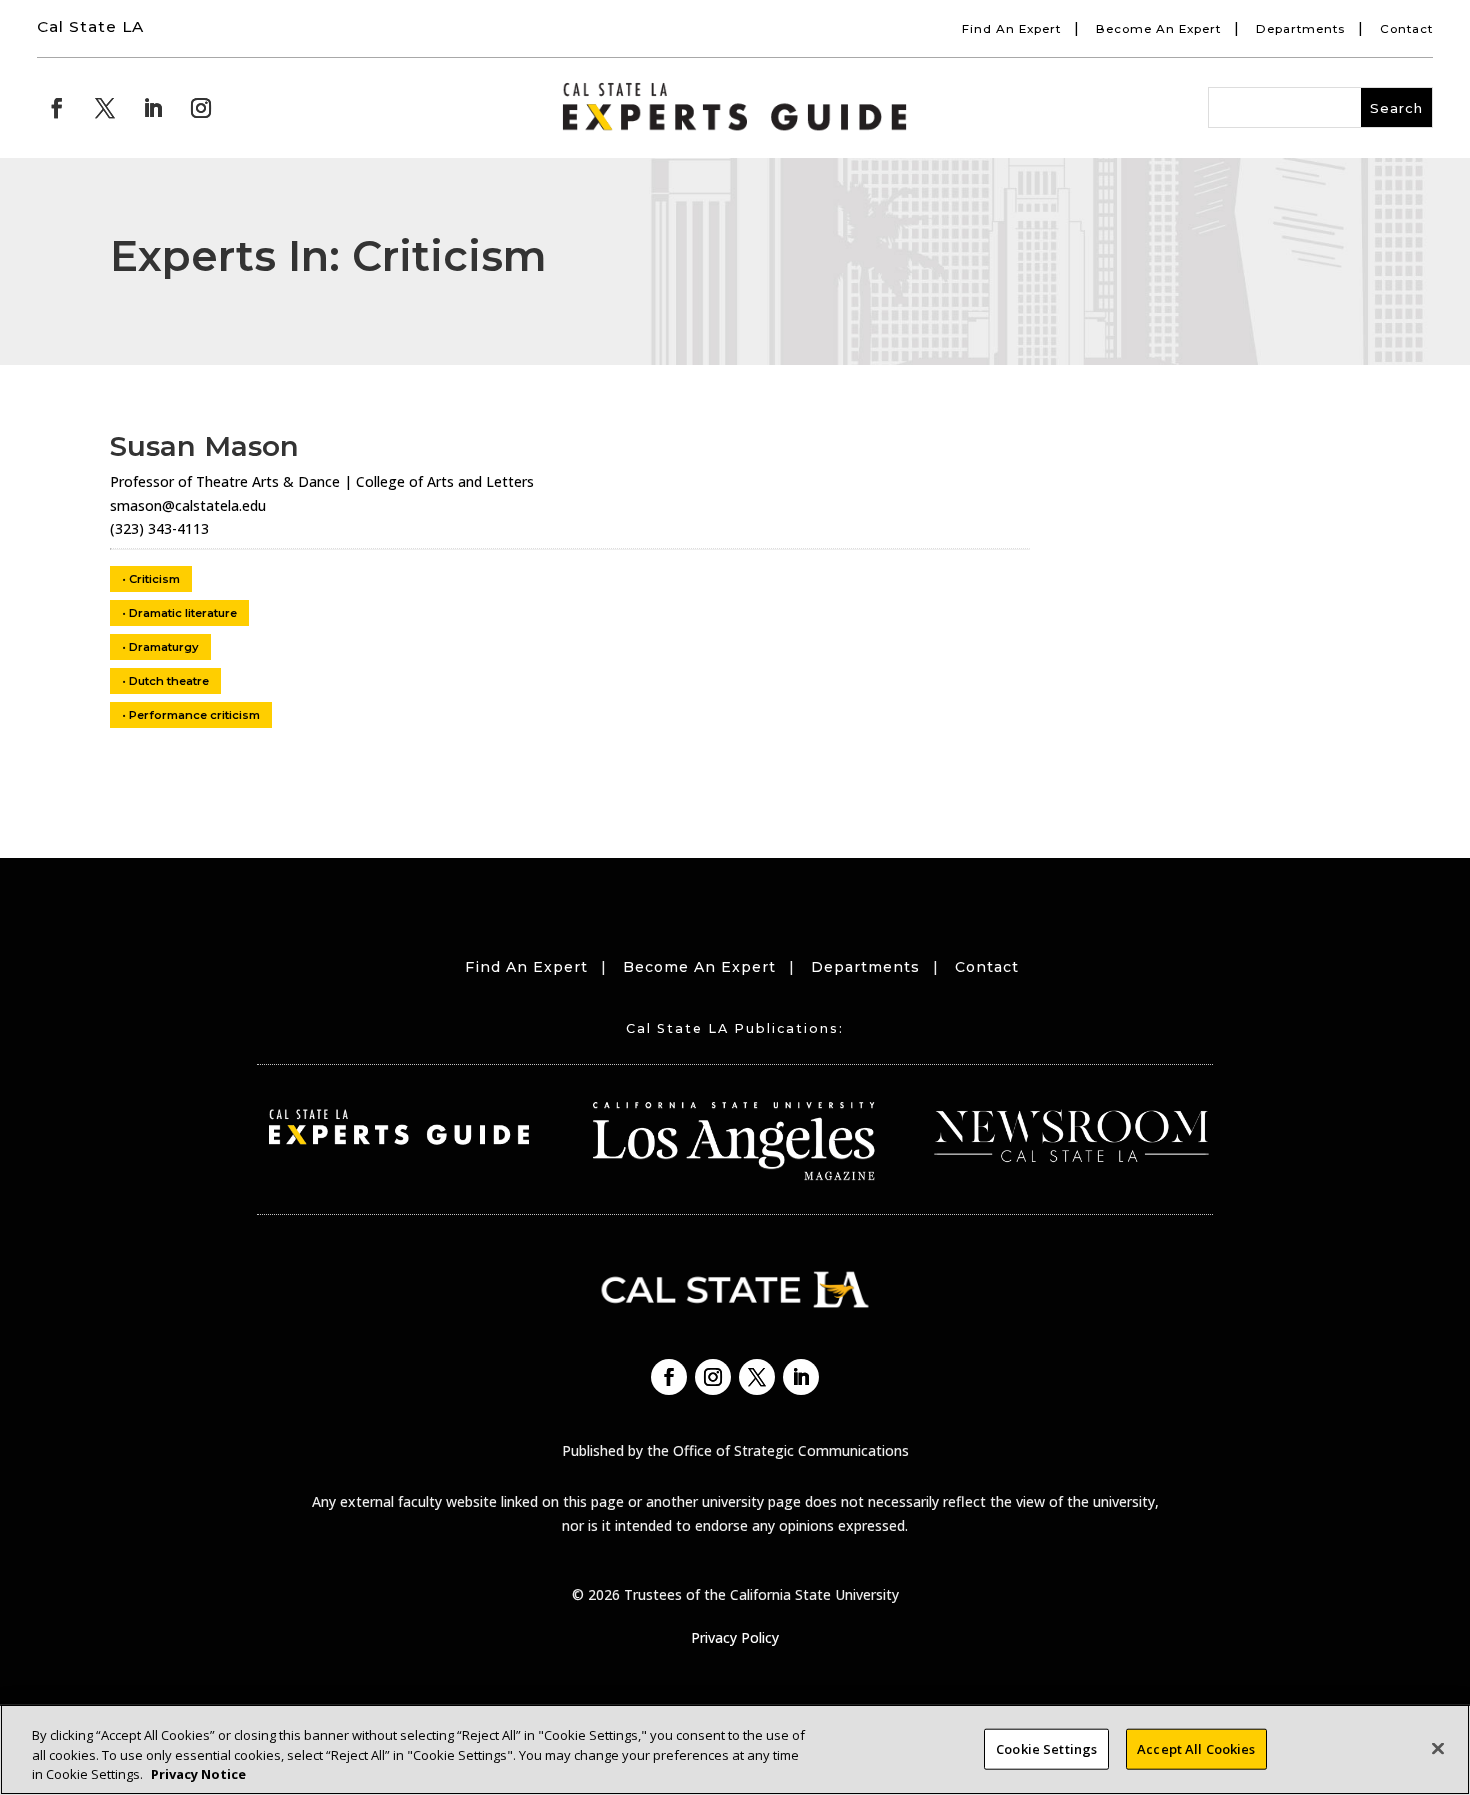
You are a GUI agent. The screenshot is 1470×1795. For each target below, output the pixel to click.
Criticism (154, 579)
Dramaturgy (164, 647)
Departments (1300, 29)
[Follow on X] (105, 108)
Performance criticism (194, 715)
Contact (1406, 29)
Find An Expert (1011, 29)
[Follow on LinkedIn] (153, 108)
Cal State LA (90, 26)
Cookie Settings (1046, 1748)
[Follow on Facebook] (57, 108)
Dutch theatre (169, 681)
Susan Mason (204, 446)
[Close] (1438, 1748)
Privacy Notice (198, 1774)
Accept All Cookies (1196, 1748)
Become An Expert (1158, 29)
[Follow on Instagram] (201, 108)
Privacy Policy (735, 1637)
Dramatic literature (183, 613)
